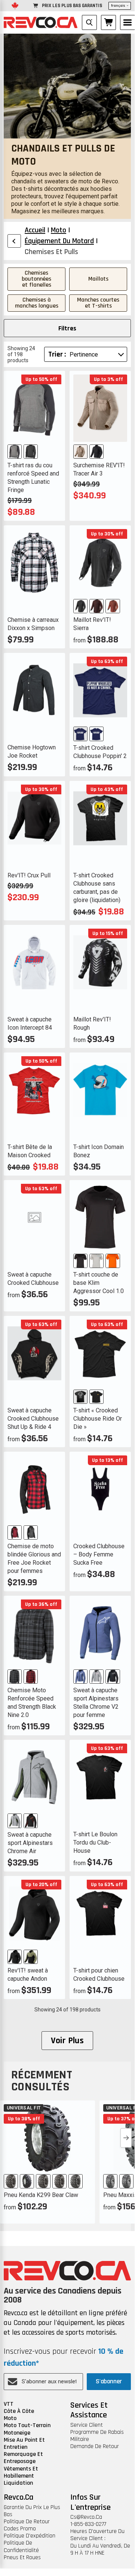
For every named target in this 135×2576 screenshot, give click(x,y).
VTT (9, 2404)
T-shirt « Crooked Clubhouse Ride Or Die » (98, 1419)
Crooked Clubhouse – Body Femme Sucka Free (99, 1554)
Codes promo (20, 2529)
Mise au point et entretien (24, 2444)
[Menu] (128, 22)
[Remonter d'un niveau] (14, 241)
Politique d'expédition (30, 2536)
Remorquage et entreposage (23, 2458)
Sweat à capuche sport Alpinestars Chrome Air (30, 1843)
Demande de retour (95, 2446)
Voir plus (67, 2041)
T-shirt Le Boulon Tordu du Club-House (95, 1842)
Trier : (57, 354)
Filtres (67, 328)
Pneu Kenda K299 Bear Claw (41, 2195)
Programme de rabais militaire (97, 2436)
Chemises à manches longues (37, 303)
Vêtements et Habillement (21, 2472)
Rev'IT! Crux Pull (29, 875)
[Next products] (126, 2138)
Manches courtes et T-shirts (98, 303)
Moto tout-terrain (27, 2425)
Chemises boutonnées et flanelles (36, 279)
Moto (10, 2418)
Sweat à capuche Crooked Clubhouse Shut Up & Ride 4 (33, 1419)
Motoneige (17, 2433)
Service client (87, 2425)
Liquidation (18, 2483)
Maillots (98, 279)
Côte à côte (19, 2411)
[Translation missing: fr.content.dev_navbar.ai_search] (89, 22)
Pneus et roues (22, 2557)
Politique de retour (27, 2522)
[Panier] (108, 22)
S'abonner (109, 2381)
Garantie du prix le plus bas (32, 2511)
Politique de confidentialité (21, 2546)
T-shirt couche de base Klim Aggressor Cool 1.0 (99, 1283)
